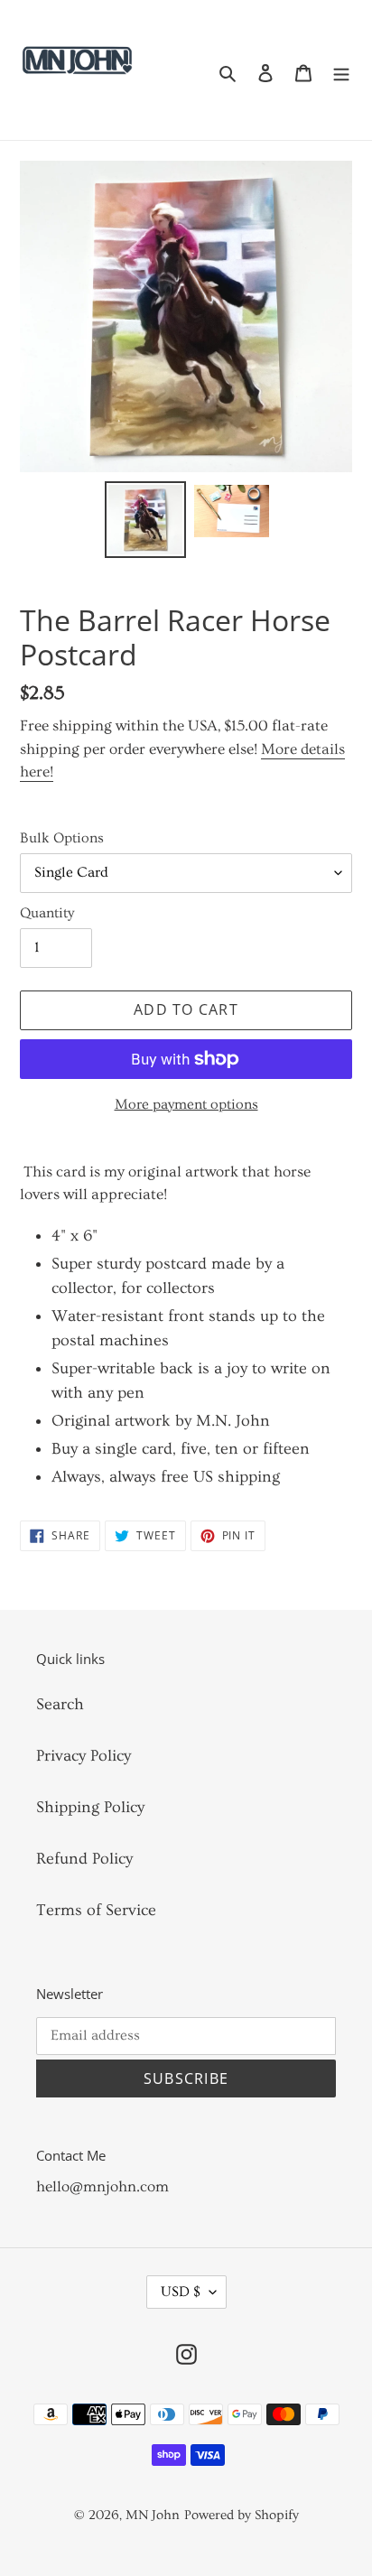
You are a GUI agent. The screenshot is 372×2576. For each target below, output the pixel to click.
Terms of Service (96, 1910)
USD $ (181, 2292)
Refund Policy (84, 1859)
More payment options (186, 1104)
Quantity (47, 913)
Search (60, 1704)
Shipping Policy (90, 1807)
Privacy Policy (84, 1756)
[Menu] (341, 70)
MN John (153, 2515)
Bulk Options (62, 838)
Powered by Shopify (242, 2515)
